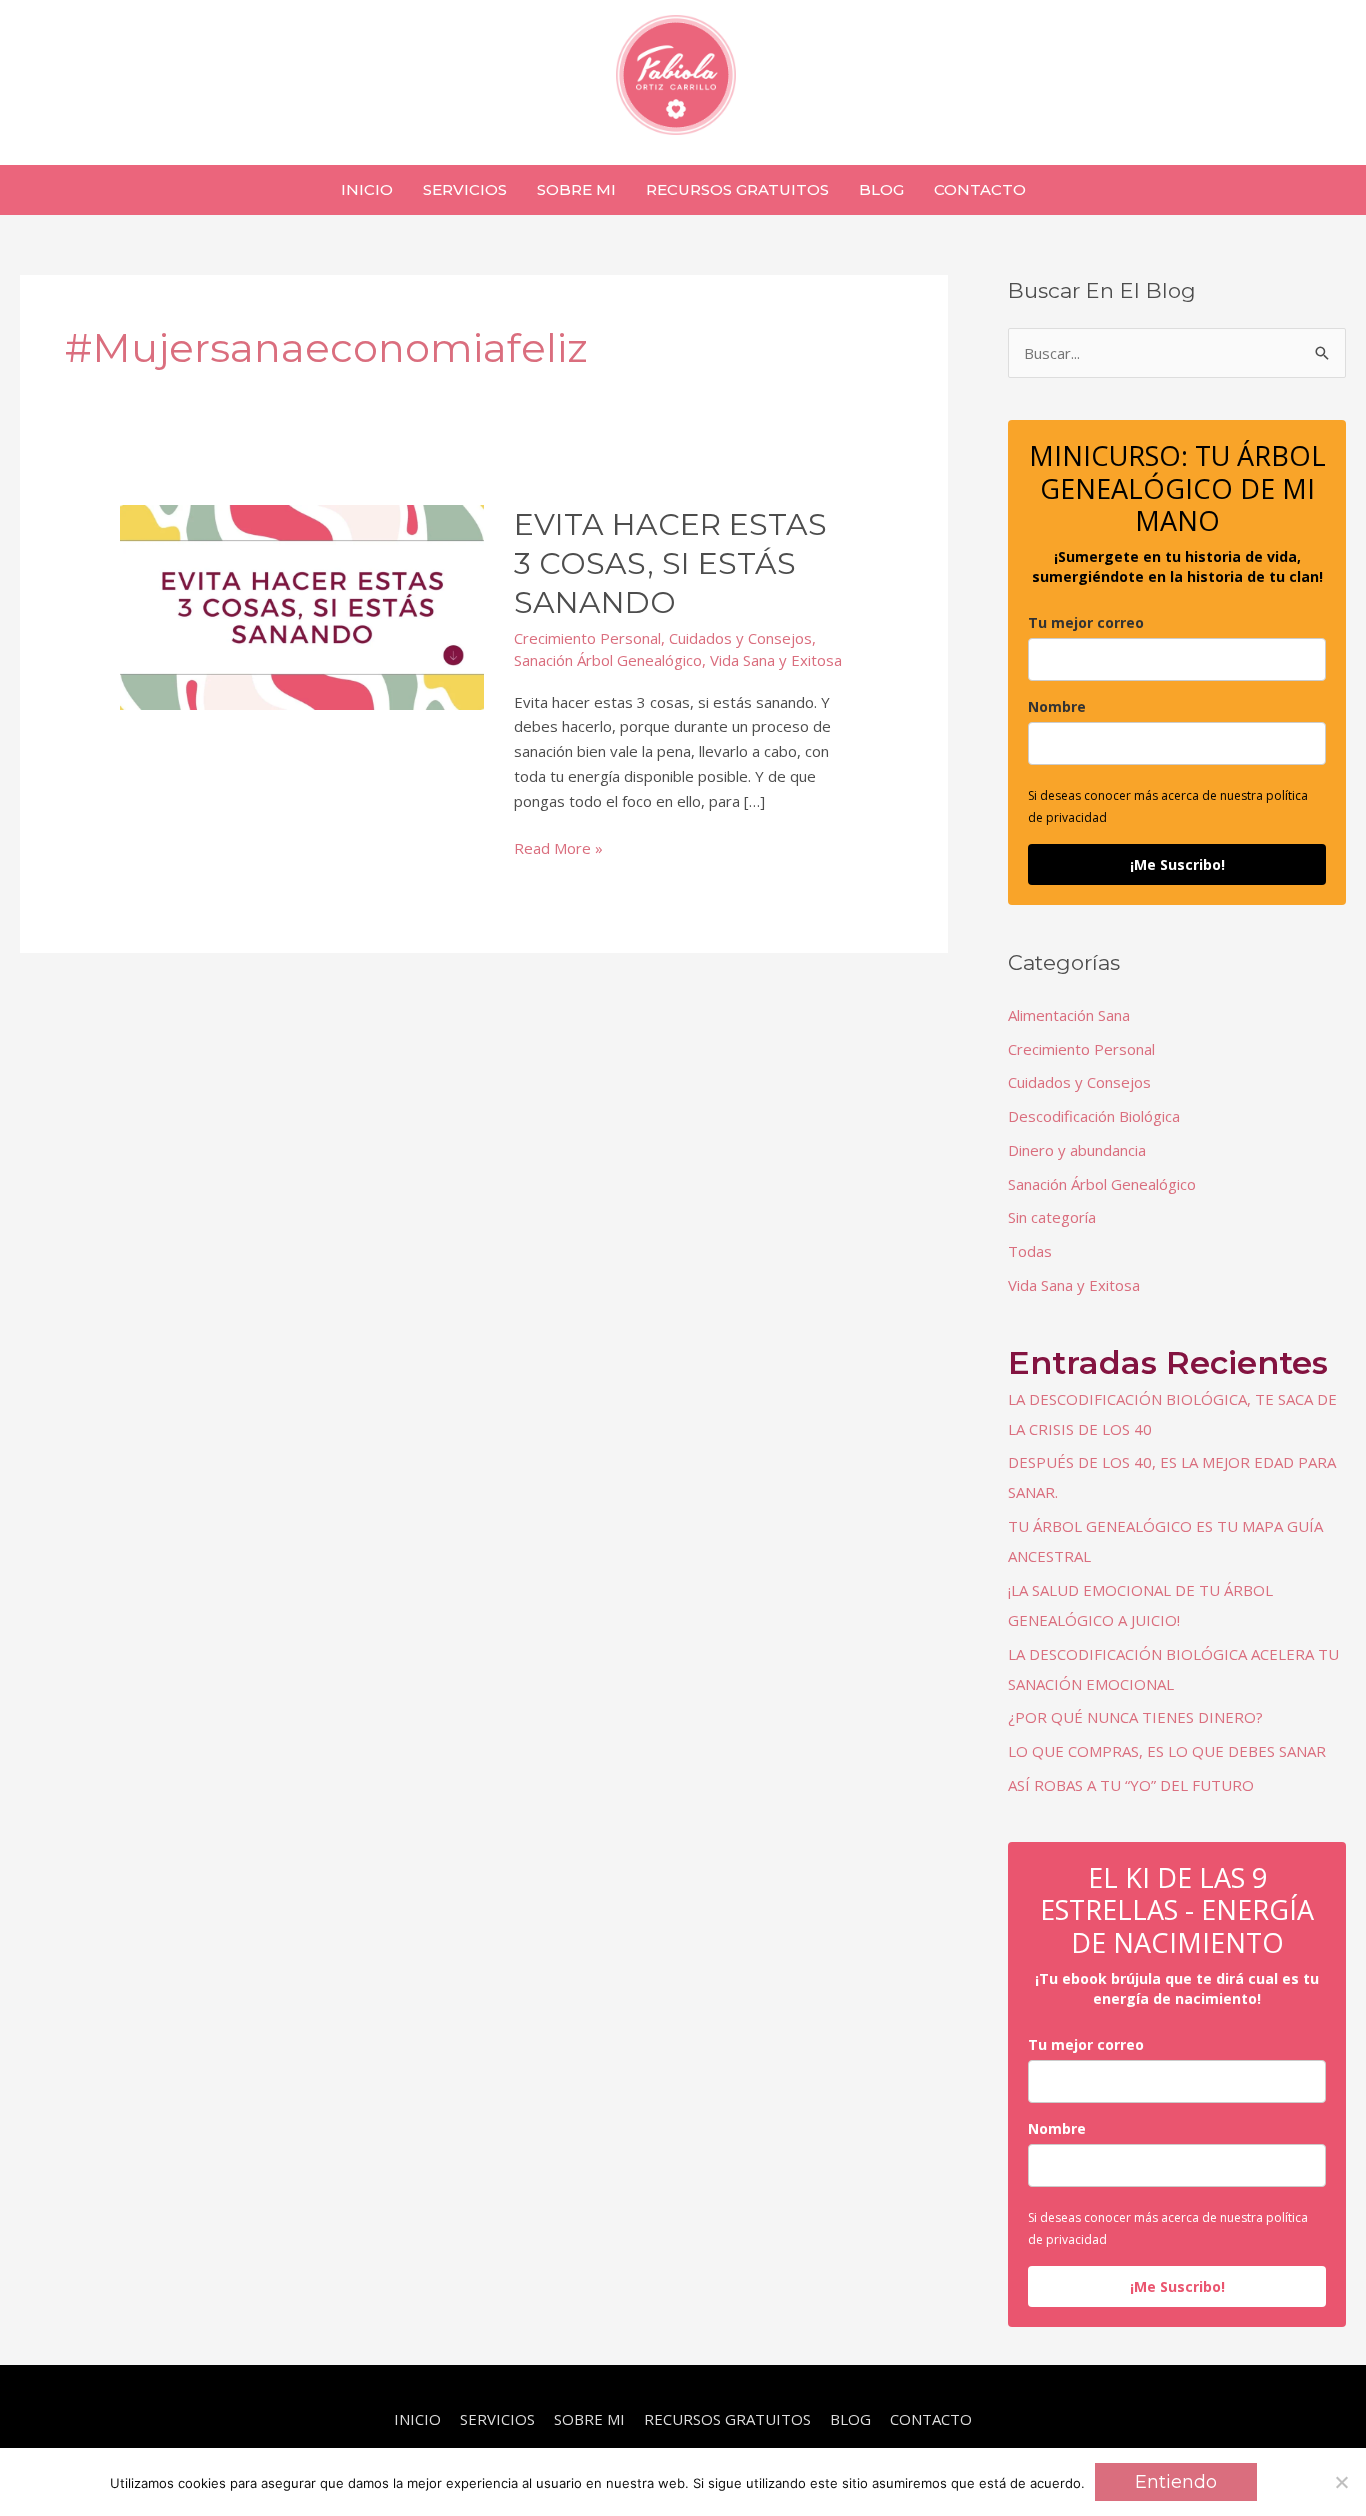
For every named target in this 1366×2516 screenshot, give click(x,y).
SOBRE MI (589, 2419)
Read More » (558, 849)
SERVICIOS (497, 2419)
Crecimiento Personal (587, 638)
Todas (1030, 1251)
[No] (1341, 2482)
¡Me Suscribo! (1177, 864)
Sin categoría (1052, 1217)
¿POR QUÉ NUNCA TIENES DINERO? (1135, 1717)
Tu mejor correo (1086, 622)
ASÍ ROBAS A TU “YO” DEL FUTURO (1131, 1785)
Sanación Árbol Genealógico (608, 660)
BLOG (850, 2419)
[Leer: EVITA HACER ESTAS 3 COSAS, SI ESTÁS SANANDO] (302, 606)
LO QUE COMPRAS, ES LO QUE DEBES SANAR (1167, 1751)
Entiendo (1176, 2482)
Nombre (1057, 706)
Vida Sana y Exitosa (776, 660)
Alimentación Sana (1069, 1015)
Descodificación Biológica (1094, 1116)
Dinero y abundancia (1077, 1150)
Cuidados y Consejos (740, 638)
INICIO (417, 2419)
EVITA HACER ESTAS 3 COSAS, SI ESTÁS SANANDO (670, 563)
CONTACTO (931, 2419)
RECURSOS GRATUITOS (727, 2419)
